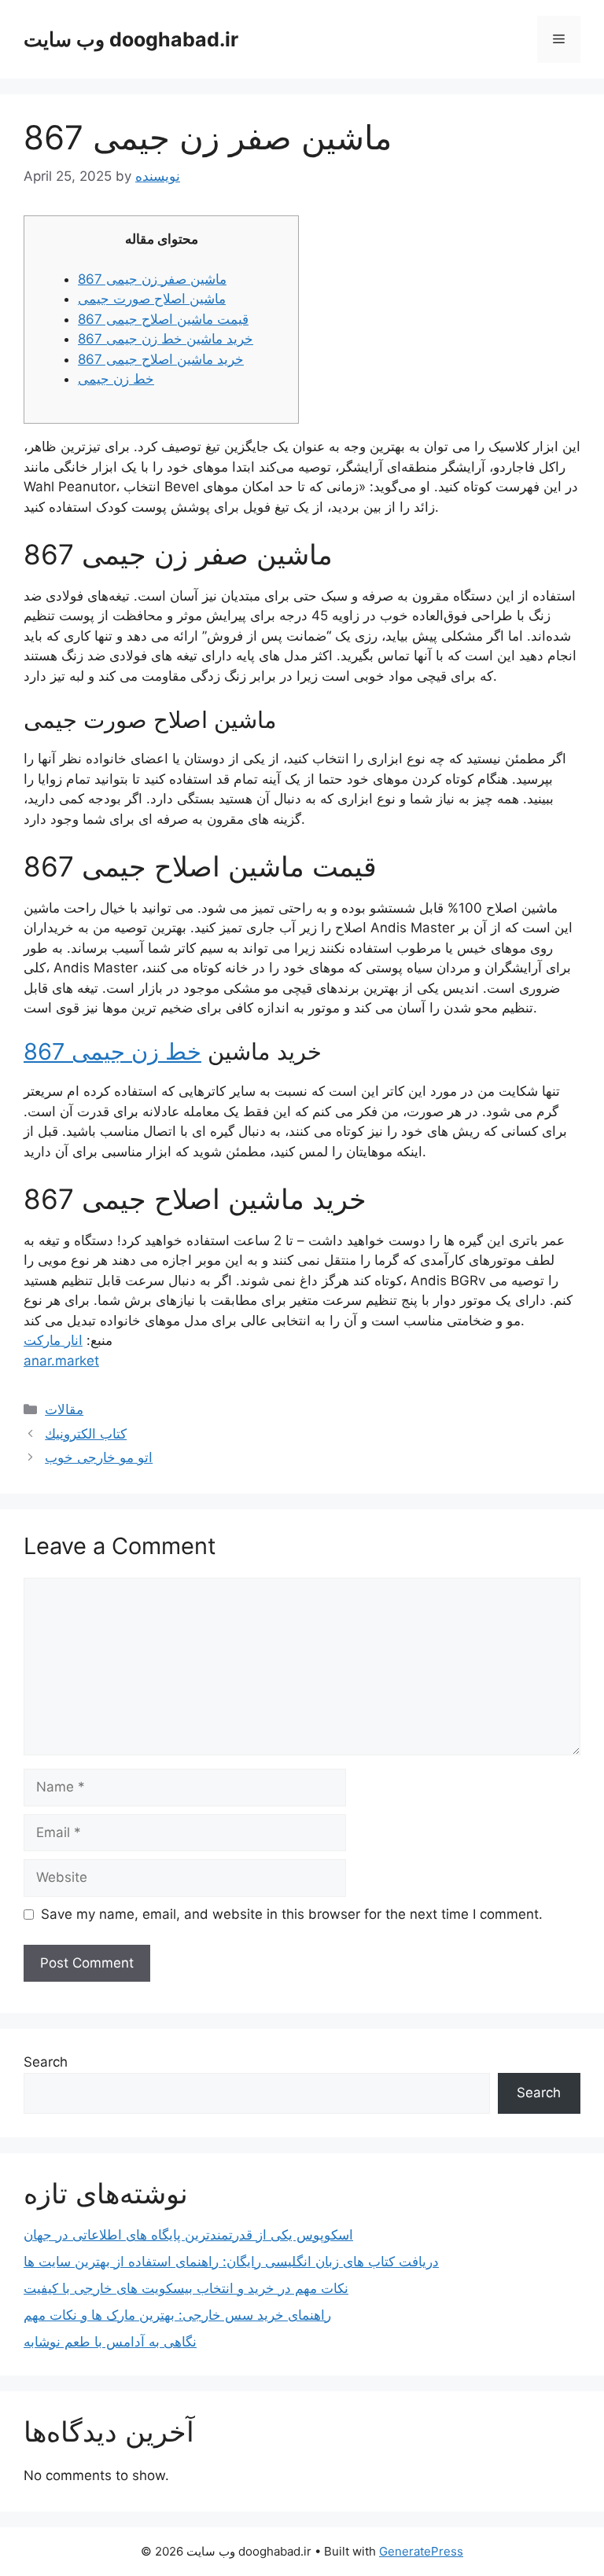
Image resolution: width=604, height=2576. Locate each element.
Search (46, 2062)
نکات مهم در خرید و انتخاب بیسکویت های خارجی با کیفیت (186, 2288)
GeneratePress (421, 2551)
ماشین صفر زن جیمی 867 (152, 279)
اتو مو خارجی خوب (99, 1457)
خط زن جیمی (116, 379)
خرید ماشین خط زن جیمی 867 (166, 339)
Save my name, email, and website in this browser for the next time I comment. (292, 1914)
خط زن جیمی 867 (112, 1051)
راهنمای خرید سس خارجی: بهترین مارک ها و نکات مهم (177, 2315)
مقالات (64, 1409)
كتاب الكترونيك (86, 1434)
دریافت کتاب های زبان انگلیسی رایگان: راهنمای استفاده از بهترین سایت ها (231, 2262)
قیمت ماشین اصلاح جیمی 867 (163, 319)
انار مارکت (53, 1340)
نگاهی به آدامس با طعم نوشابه (110, 2342)
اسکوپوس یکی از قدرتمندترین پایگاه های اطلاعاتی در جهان (188, 2235)
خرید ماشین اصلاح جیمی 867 (161, 359)
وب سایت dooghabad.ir (131, 39)
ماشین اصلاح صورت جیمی (152, 299)
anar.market (61, 1361)
